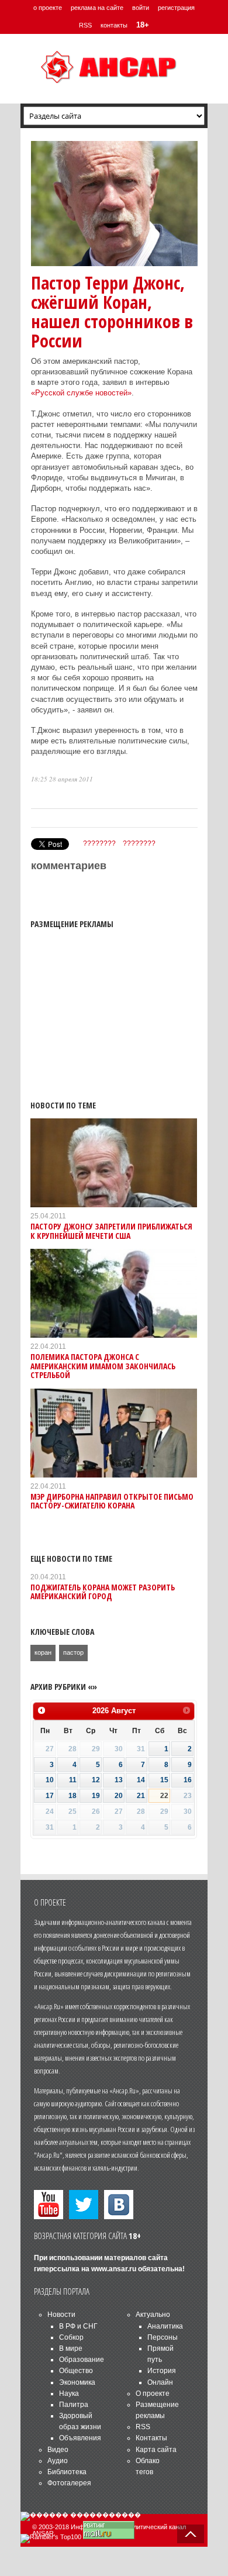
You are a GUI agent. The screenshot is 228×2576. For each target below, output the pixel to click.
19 (96, 1796)
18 (72, 1796)
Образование (82, 2360)
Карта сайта (156, 2450)
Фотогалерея (69, 2483)
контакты (114, 25)
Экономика (77, 2382)
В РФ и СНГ (78, 2326)
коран (43, 1652)
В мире (71, 2348)
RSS (85, 25)
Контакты (151, 2438)
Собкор (71, 2337)
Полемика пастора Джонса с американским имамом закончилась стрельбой (103, 1366)
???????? (99, 843)
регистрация (176, 8)
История (162, 2371)
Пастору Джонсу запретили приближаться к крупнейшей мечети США (111, 1231)
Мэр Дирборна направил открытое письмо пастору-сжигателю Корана (112, 1501)
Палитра (74, 2405)
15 (164, 1780)
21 (141, 1796)
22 (164, 1796)
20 (119, 1796)
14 (141, 1780)
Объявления (80, 2438)
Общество (76, 2371)
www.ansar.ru (114, 2269)
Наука (69, 2394)
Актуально (153, 2315)
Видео (58, 2450)
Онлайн (160, 2382)
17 (50, 1796)
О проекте (153, 2394)
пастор (73, 1652)
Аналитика (165, 2326)
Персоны (163, 2337)
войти (141, 8)
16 (188, 1780)
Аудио (58, 2461)
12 (96, 1780)
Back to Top (191, 2534)
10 (50, 1780)
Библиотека (67, 2472)
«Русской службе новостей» (81, 393)
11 (73, 1780)
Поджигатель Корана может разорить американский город (103, 1592)
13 (119, 1780)
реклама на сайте (97, 8)
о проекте (48, 8)
